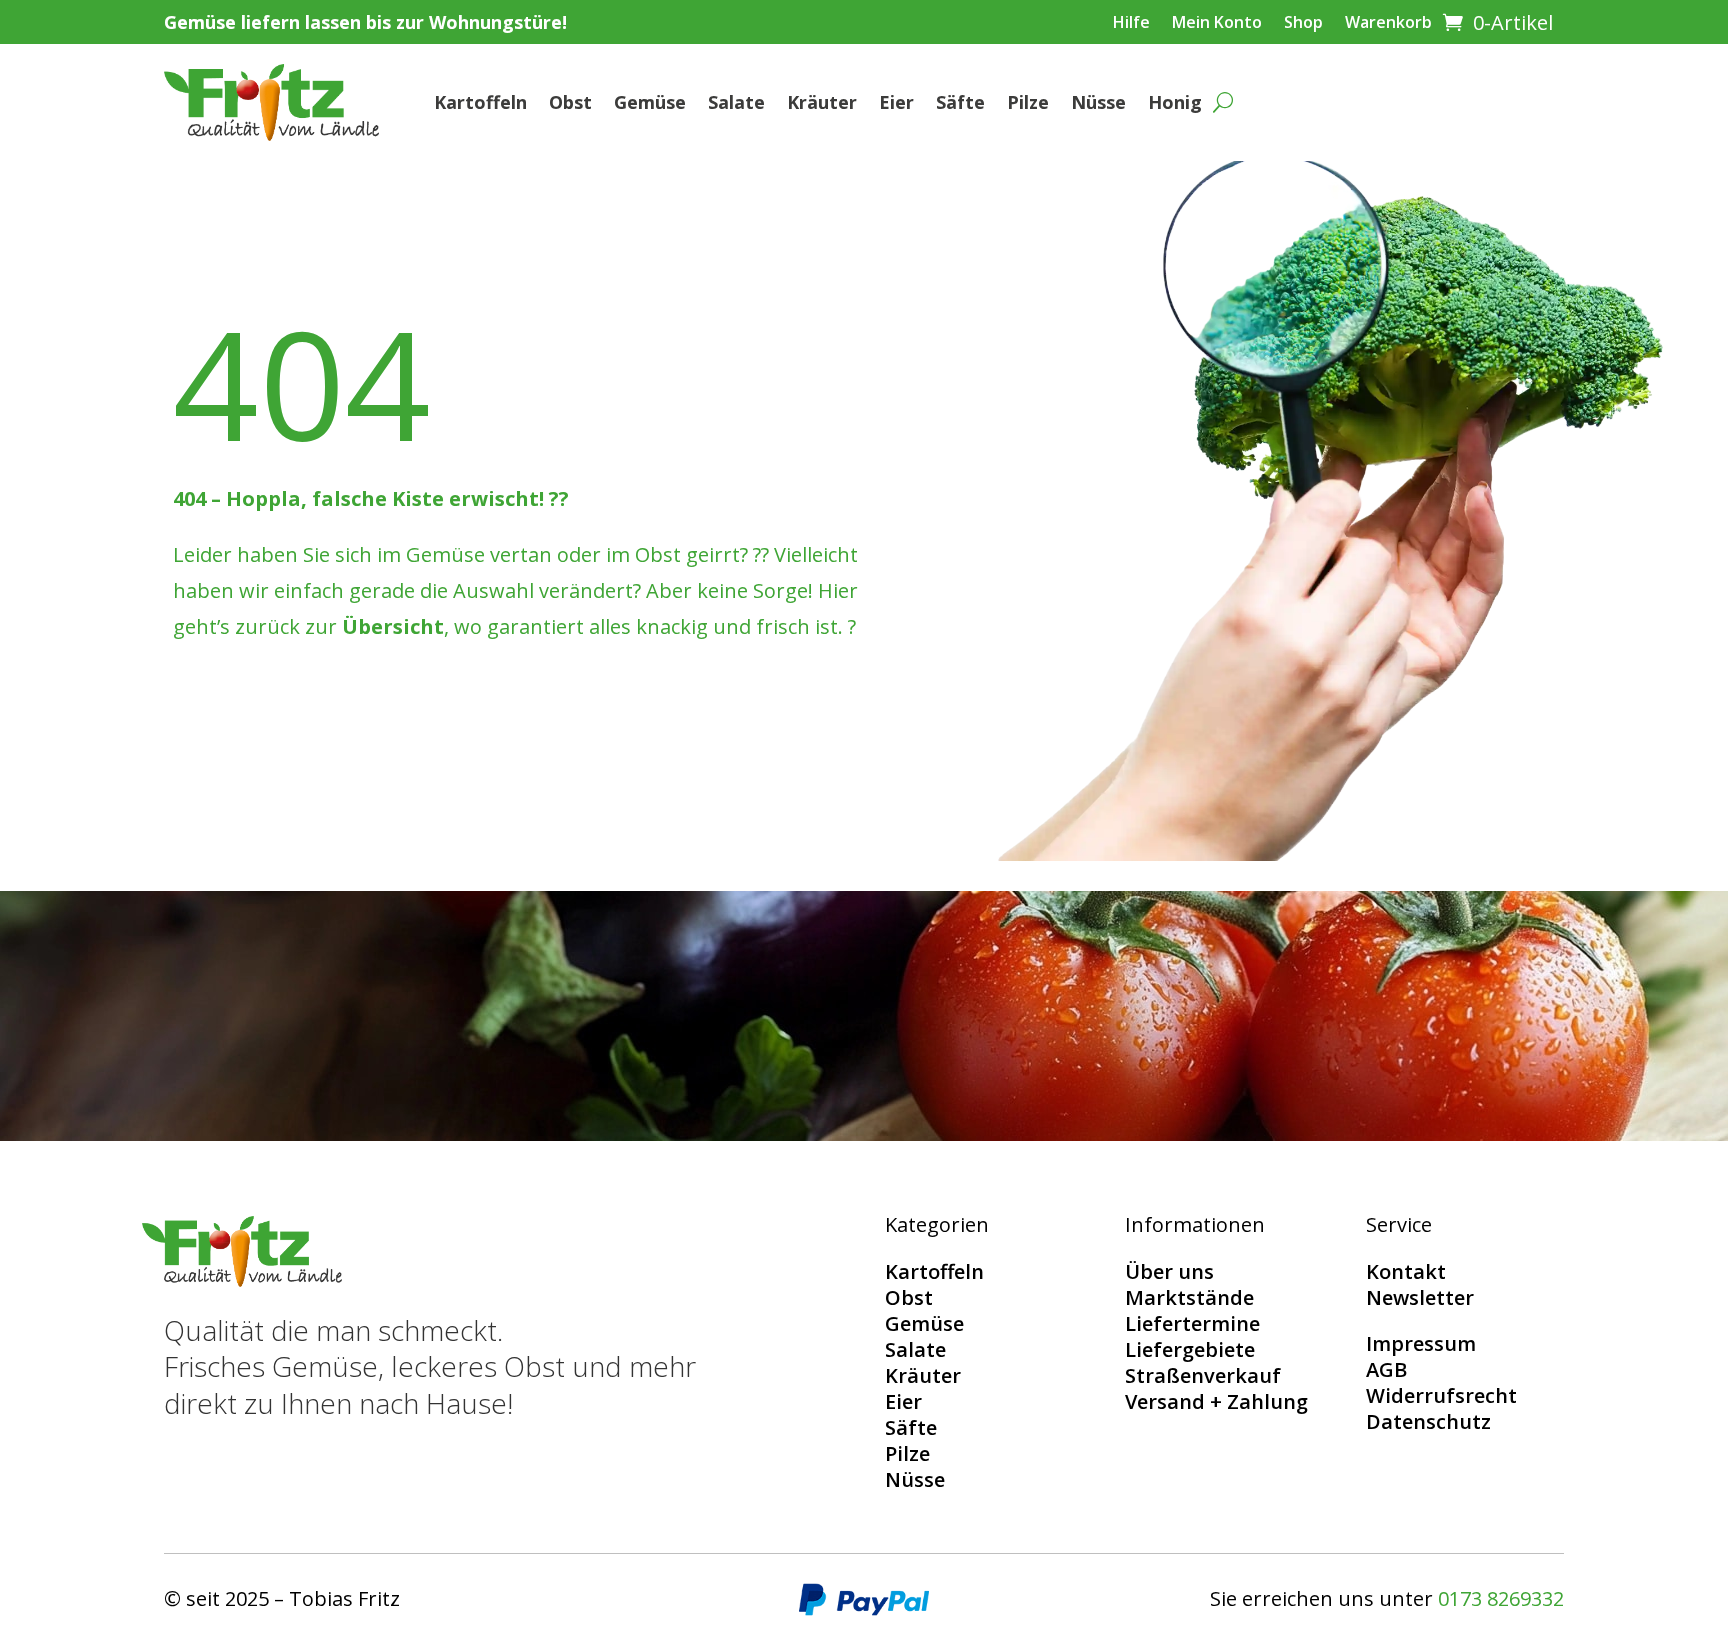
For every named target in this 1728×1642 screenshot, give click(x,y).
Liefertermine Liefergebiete (1192, 1336)
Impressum (1421, 1343)
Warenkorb (1388, 24)
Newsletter (1420, 1297)
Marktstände (1189, 1297)
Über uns (1169, 1271)
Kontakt (1406, 1271)
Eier (896, 102)
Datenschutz (1428, 1421)
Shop (1303, 24)
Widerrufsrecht (1441, 1395)
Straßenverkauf (1203, 1375)
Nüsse (1098, 102)
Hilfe (1131, 24)
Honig (1175, 102)
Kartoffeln (480, 102)
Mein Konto (1217, 24)
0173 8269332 (1501, 1598)
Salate (736, 102)
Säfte (960, 102)
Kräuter (822, 102)
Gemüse (650, 102)
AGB (1386, 1369)
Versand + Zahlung (1216, 1401)
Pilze (1028, 102)
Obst (570, 102)
